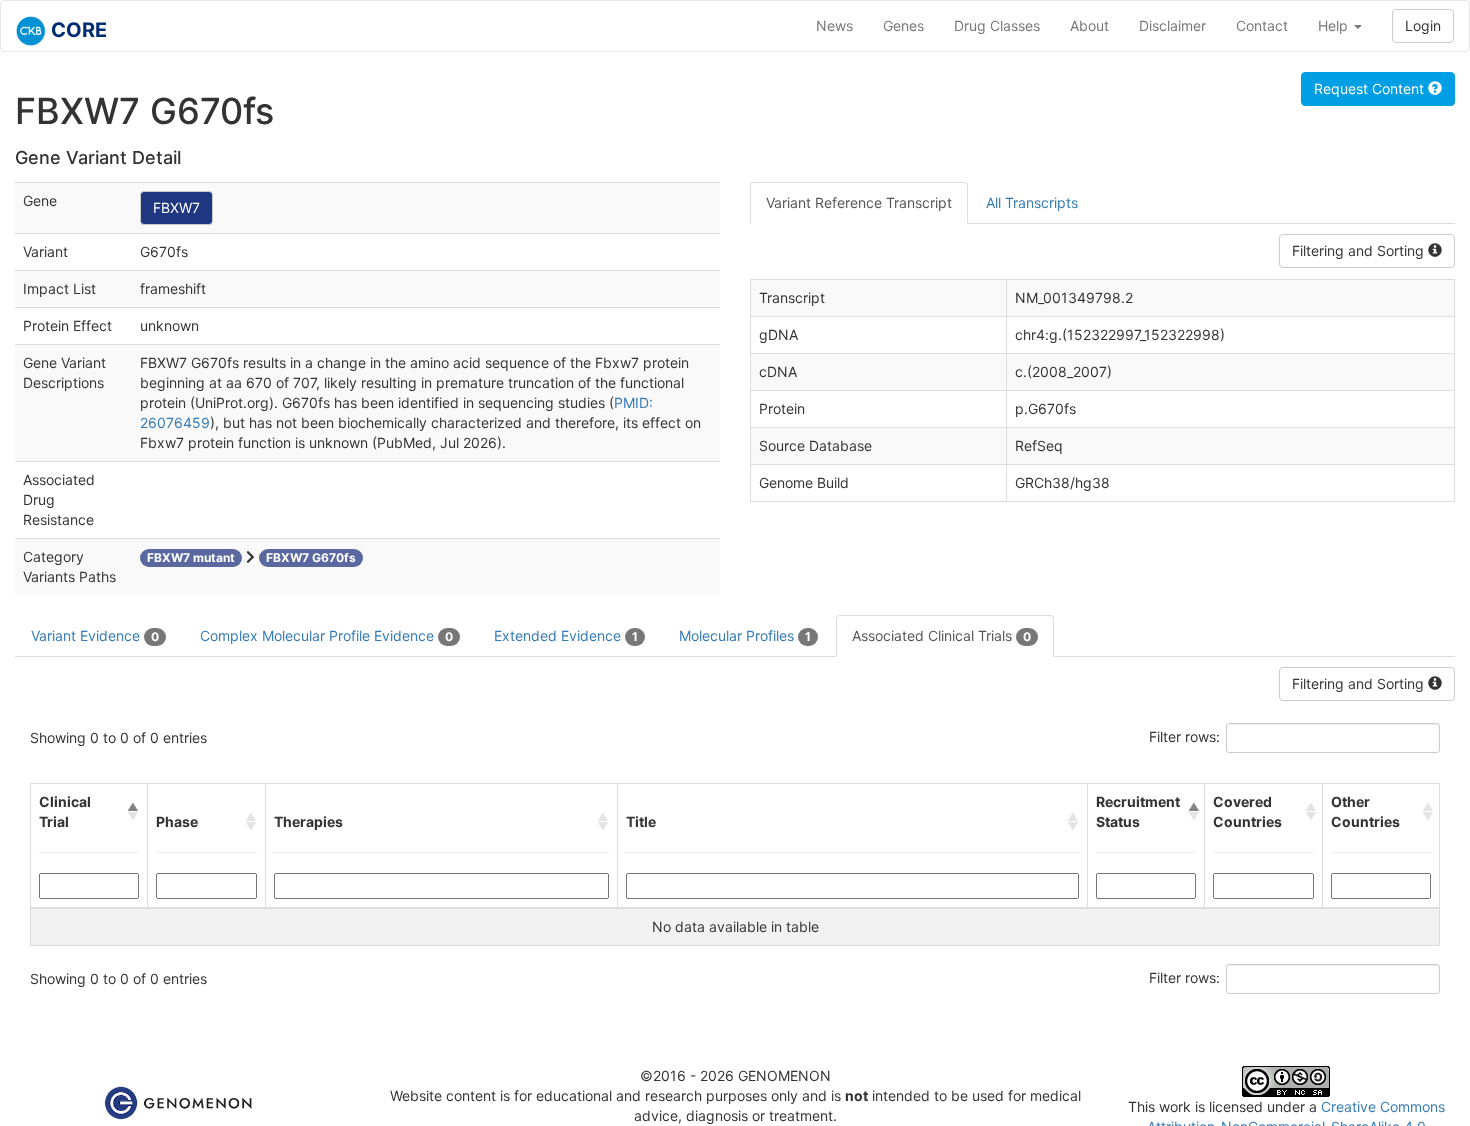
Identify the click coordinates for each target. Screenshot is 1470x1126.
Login (1423, 25)
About (1089, 25)
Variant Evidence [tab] (95, 635)
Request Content (1371, 88)
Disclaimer (1172, 25)
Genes (903, 25)
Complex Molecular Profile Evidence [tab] (326, 635)
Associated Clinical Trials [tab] (941, 635)
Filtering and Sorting (1360, 250)
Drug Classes (997, 25)
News (834, 25)
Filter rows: (1184, 736)
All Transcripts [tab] (1032, 202)
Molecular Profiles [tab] (745, 635)
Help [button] (1335, 25)
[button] (133, 812)
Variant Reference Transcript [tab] (859, 202)
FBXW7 (176, 207)
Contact (1262, 25)
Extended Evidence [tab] (566, 635)
